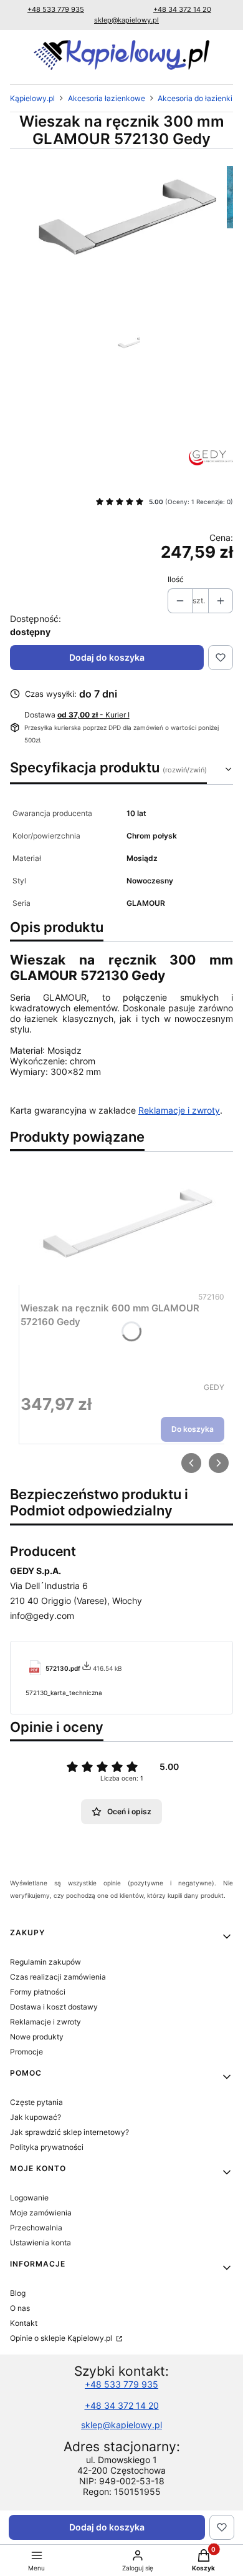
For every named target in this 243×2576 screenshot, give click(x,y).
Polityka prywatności (47, 2147)
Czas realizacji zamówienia (58, 1977)
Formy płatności (38, 1992)
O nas (20, 2308)
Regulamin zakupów (45, 1962)
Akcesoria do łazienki (195, 98)
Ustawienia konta (40, 2243)
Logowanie (29, 2198)
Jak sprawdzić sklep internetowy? (69, 2132)
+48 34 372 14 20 (182, 9)
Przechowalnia (36, 2228)
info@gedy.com (42, 1616)
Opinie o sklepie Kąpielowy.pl (62, 2338)
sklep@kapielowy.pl (126, 20)
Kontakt (24, 2323)
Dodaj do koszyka (107, 657)
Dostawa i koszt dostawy (54, 2007)
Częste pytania (36, 2102)
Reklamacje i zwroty (179, 1110)
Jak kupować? (36, 2117)
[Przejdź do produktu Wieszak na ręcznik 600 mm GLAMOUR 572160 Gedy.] (122, 1225)
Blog (18, 2293)
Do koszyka (193, 1429)
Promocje (26, 2052)
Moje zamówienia (41, 2213)
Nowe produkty (37, 2037)
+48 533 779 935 (56, 9)
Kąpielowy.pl (32, 98)
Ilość (176, 579)
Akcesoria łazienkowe (107, 98)
